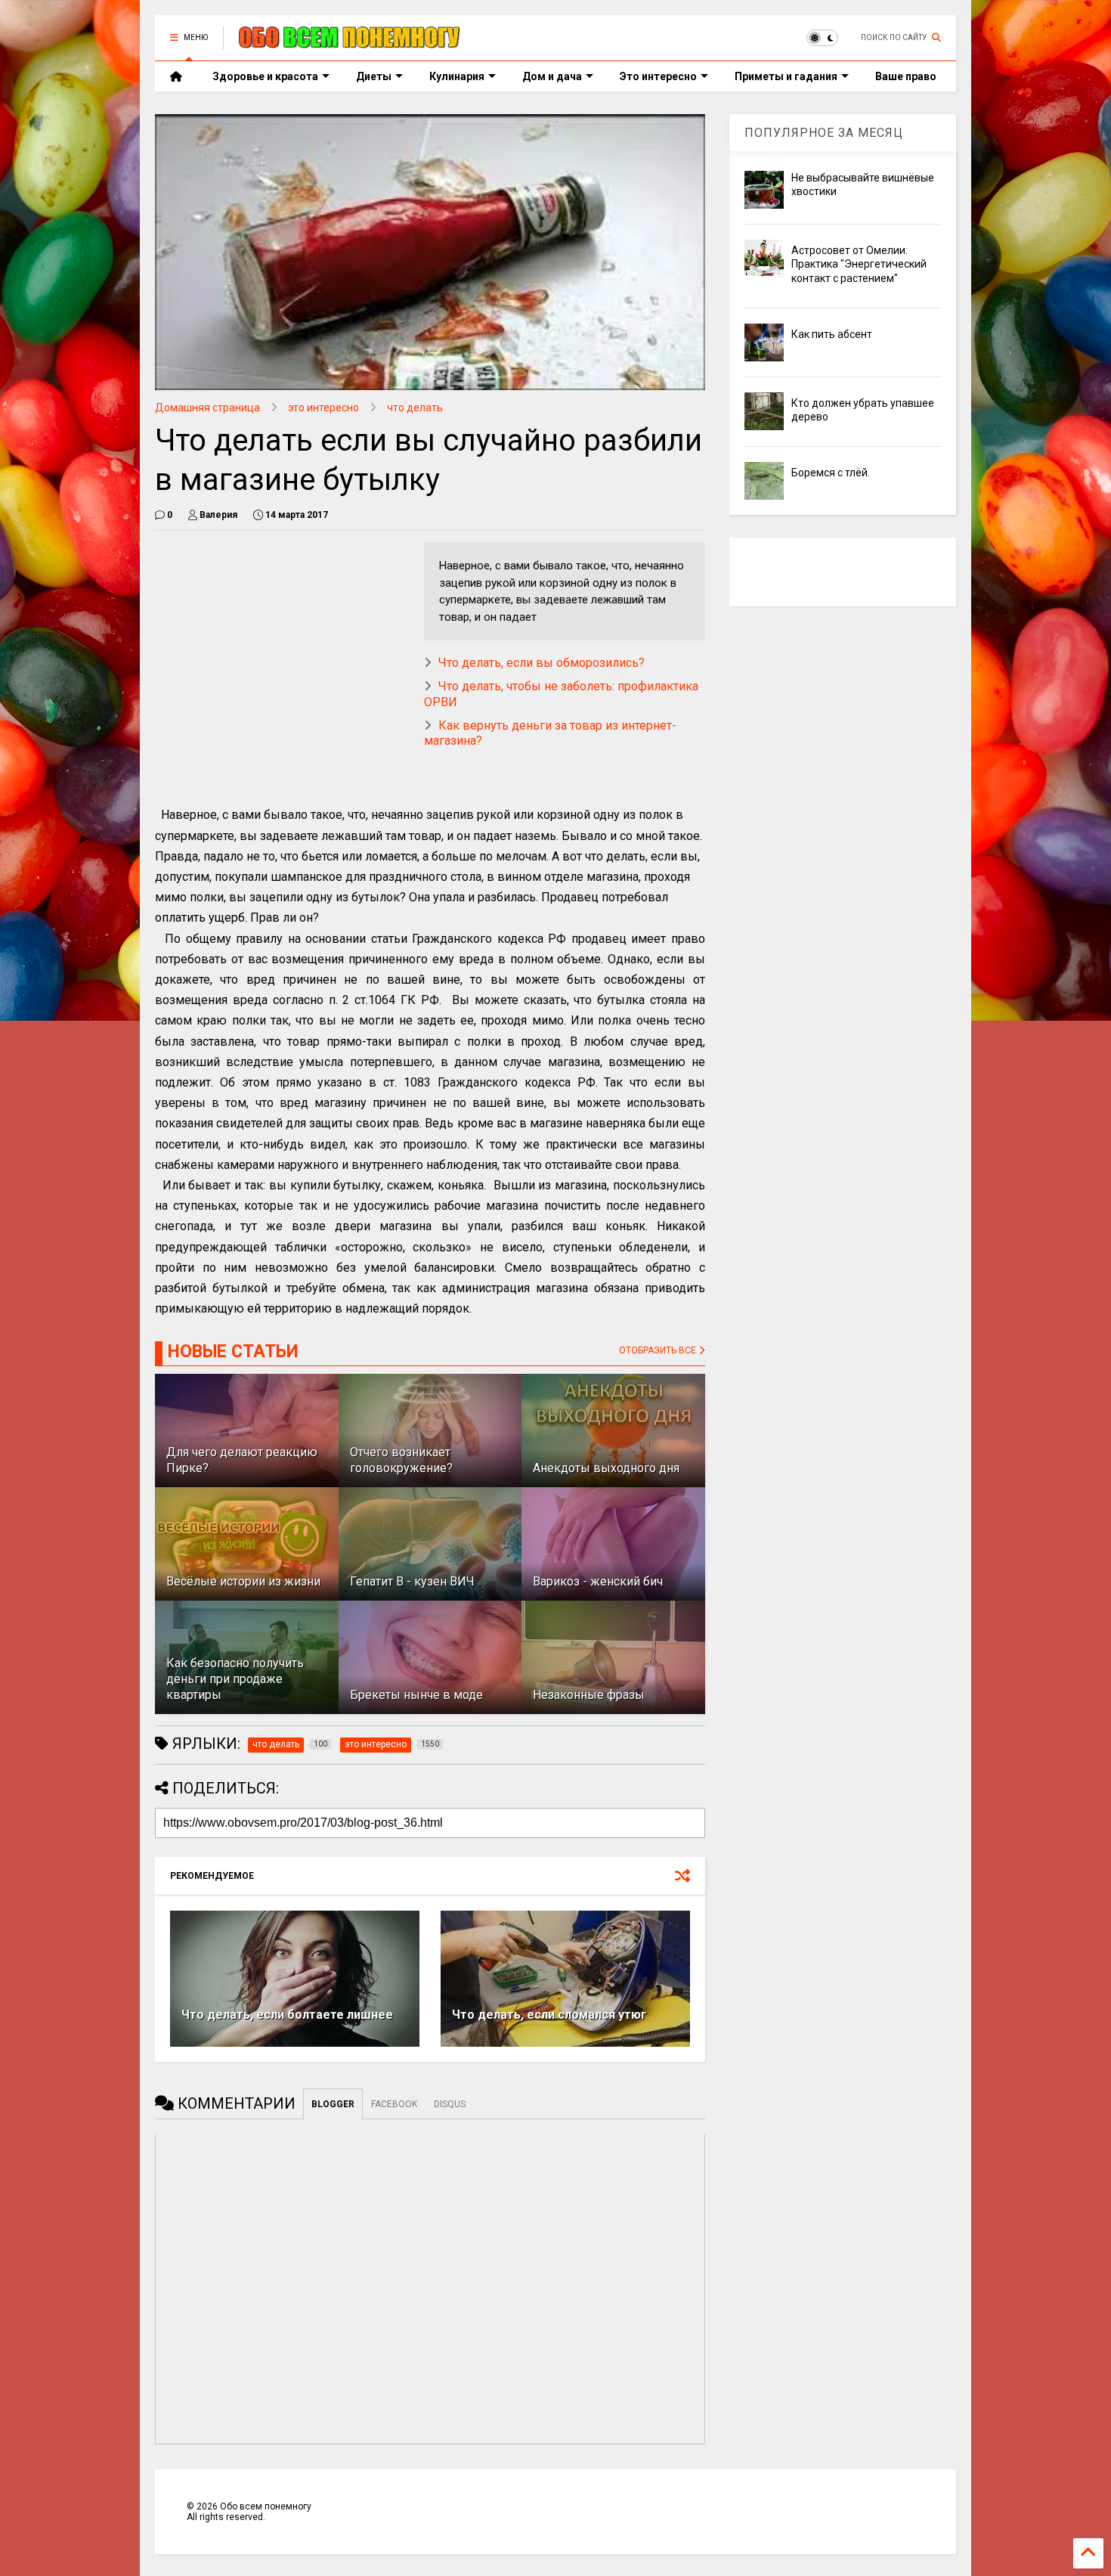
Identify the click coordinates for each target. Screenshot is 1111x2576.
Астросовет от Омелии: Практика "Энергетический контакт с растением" (859, 264)
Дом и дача (552, 76)
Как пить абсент (832, 334)
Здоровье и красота (265, 76)
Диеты (374, 76)
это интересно (323, 408)
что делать (415, 408)
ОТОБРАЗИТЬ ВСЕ (659, 1350)
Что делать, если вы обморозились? (542, 663)
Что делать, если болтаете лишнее (287, 2015)
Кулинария (457, 76)
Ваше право (906, 76)
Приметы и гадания (786, 76)
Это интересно (658, 76)
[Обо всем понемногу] (350, 42)
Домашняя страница (207, 408)
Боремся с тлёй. (831, 473)
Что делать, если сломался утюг (549, 2015)
